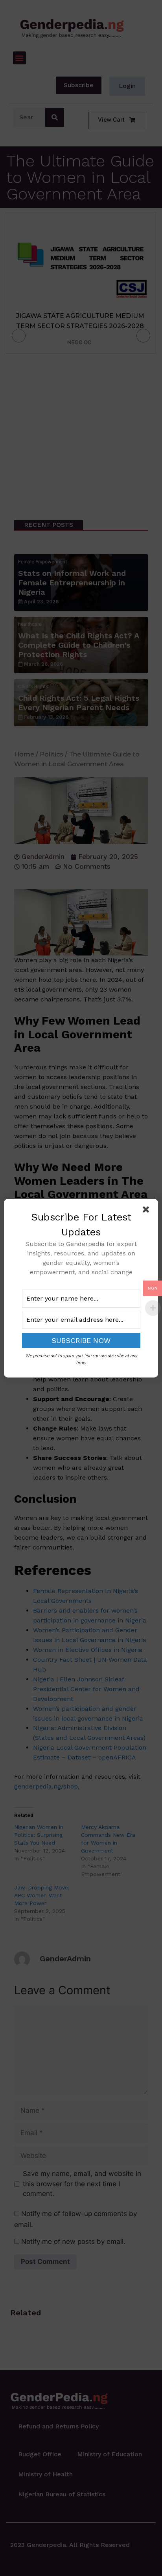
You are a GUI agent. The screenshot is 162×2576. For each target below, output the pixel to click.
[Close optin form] (147, 1211)
